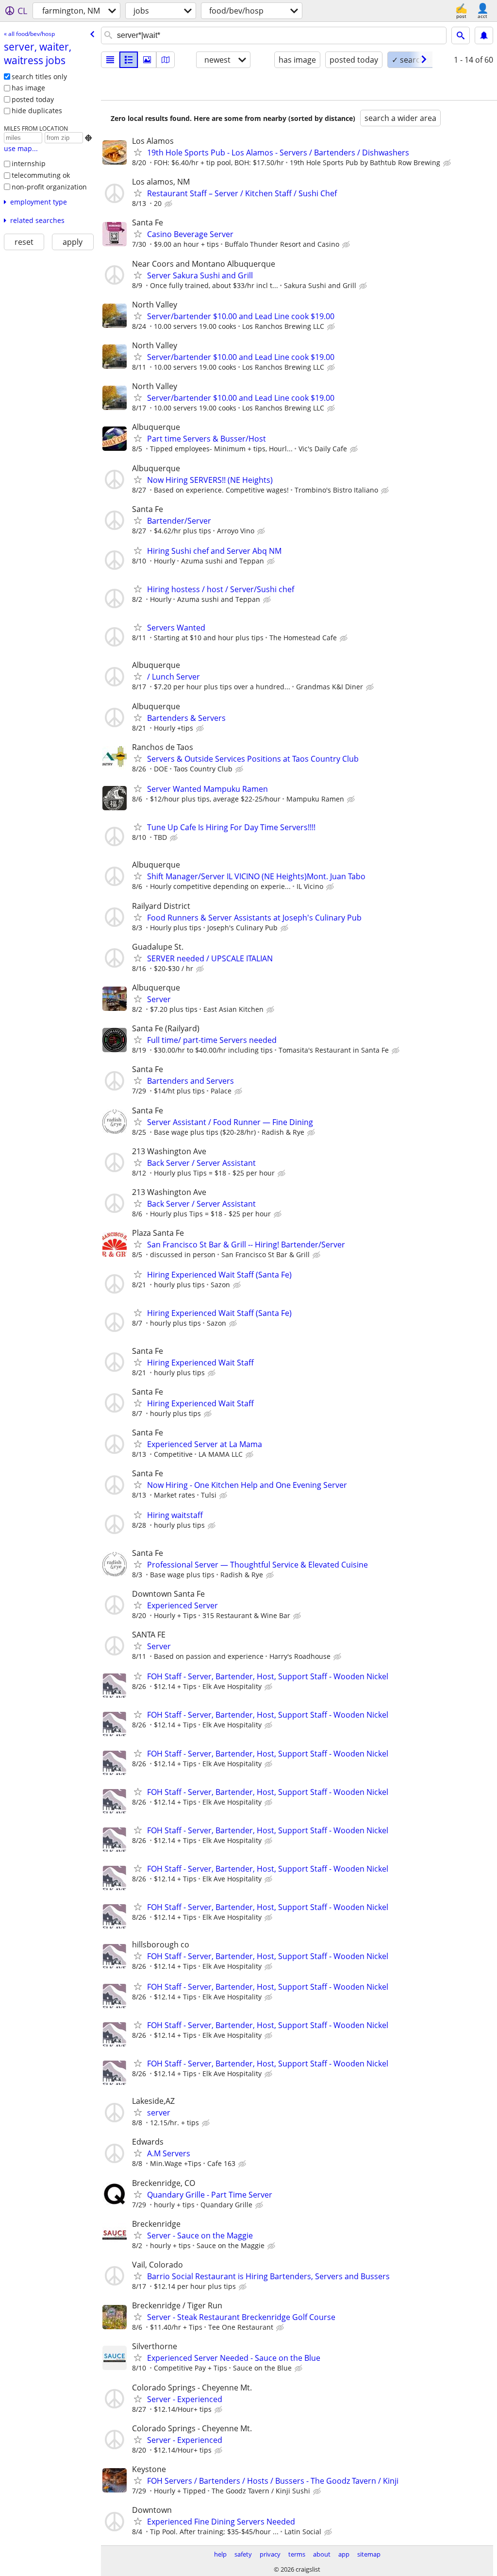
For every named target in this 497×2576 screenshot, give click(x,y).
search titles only (39, 77)
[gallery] (147, 60)
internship (29, 163)
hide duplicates (37, 111)
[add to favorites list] (138, 152)
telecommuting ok (41, 175)
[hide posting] (448, 163)
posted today (33, 99)
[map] (166, 60)
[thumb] (129, 60)
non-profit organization (49, 187)
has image (28, 88)
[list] (110, 60)
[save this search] (484, 35)
